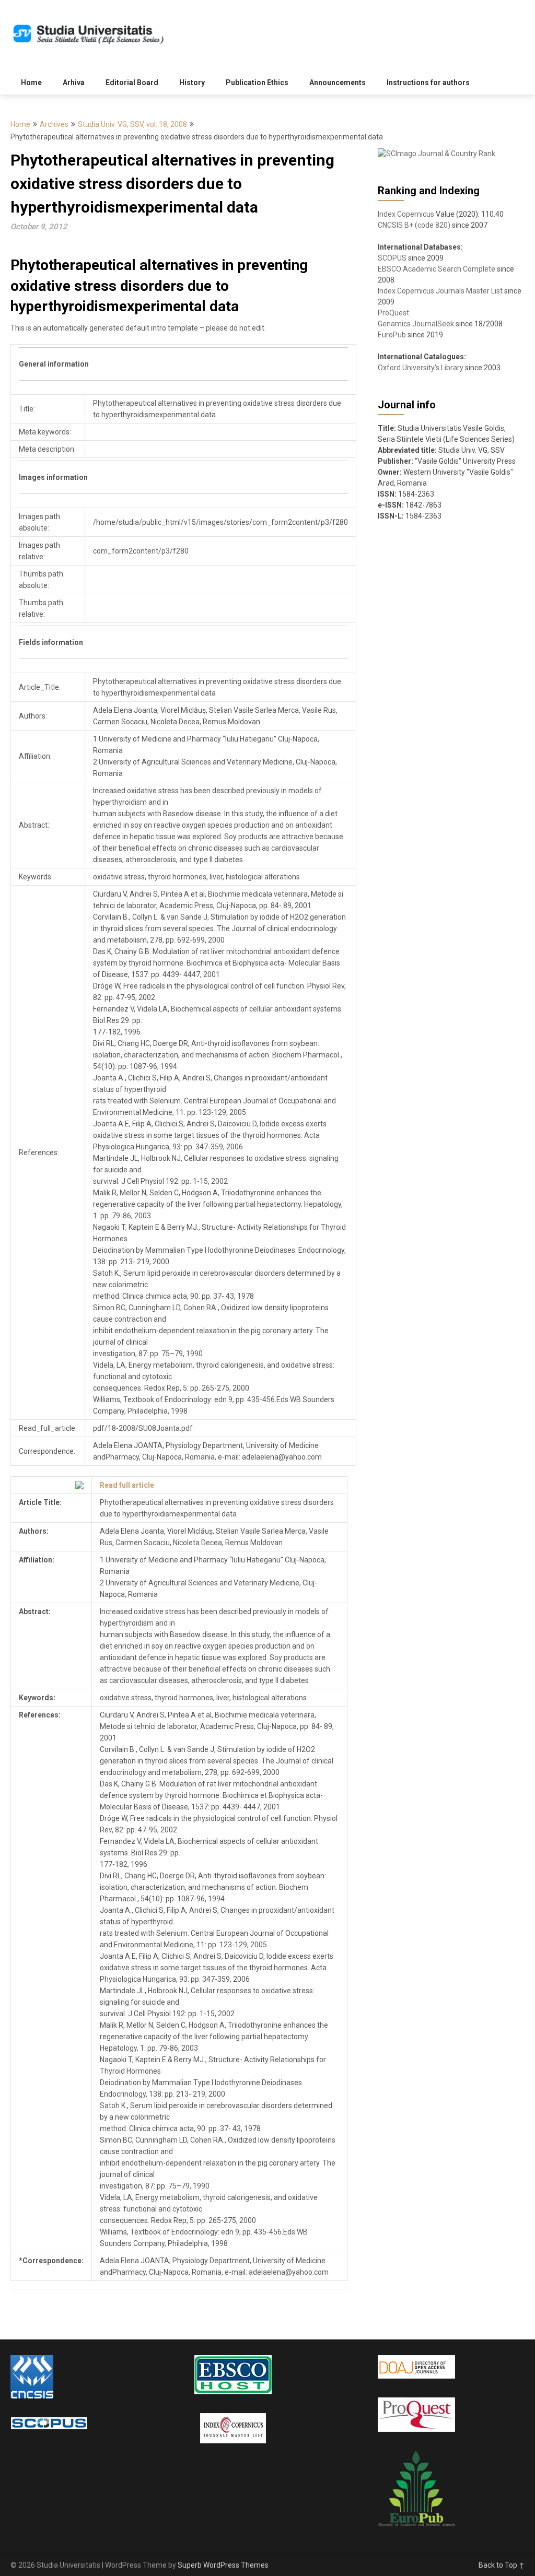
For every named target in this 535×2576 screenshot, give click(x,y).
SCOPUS (392, 258)
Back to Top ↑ (502, 2565)
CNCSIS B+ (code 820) (414, 225)
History (192, 83)
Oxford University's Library (421, 368)
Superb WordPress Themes (223, 2565)
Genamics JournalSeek (416, 324)
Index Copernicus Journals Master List (440, 291)
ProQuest (393, 313)
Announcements (338, 83)
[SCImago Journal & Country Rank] (437, 154)
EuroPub (392, 335)
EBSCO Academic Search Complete (437, 269)
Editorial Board (132, 83)
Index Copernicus (406, 214)
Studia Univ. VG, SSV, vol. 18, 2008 (132, 124)
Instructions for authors (428, 83)
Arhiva (74, 83)
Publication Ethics (257, 83)
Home (31, 83)
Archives (54, 124)
